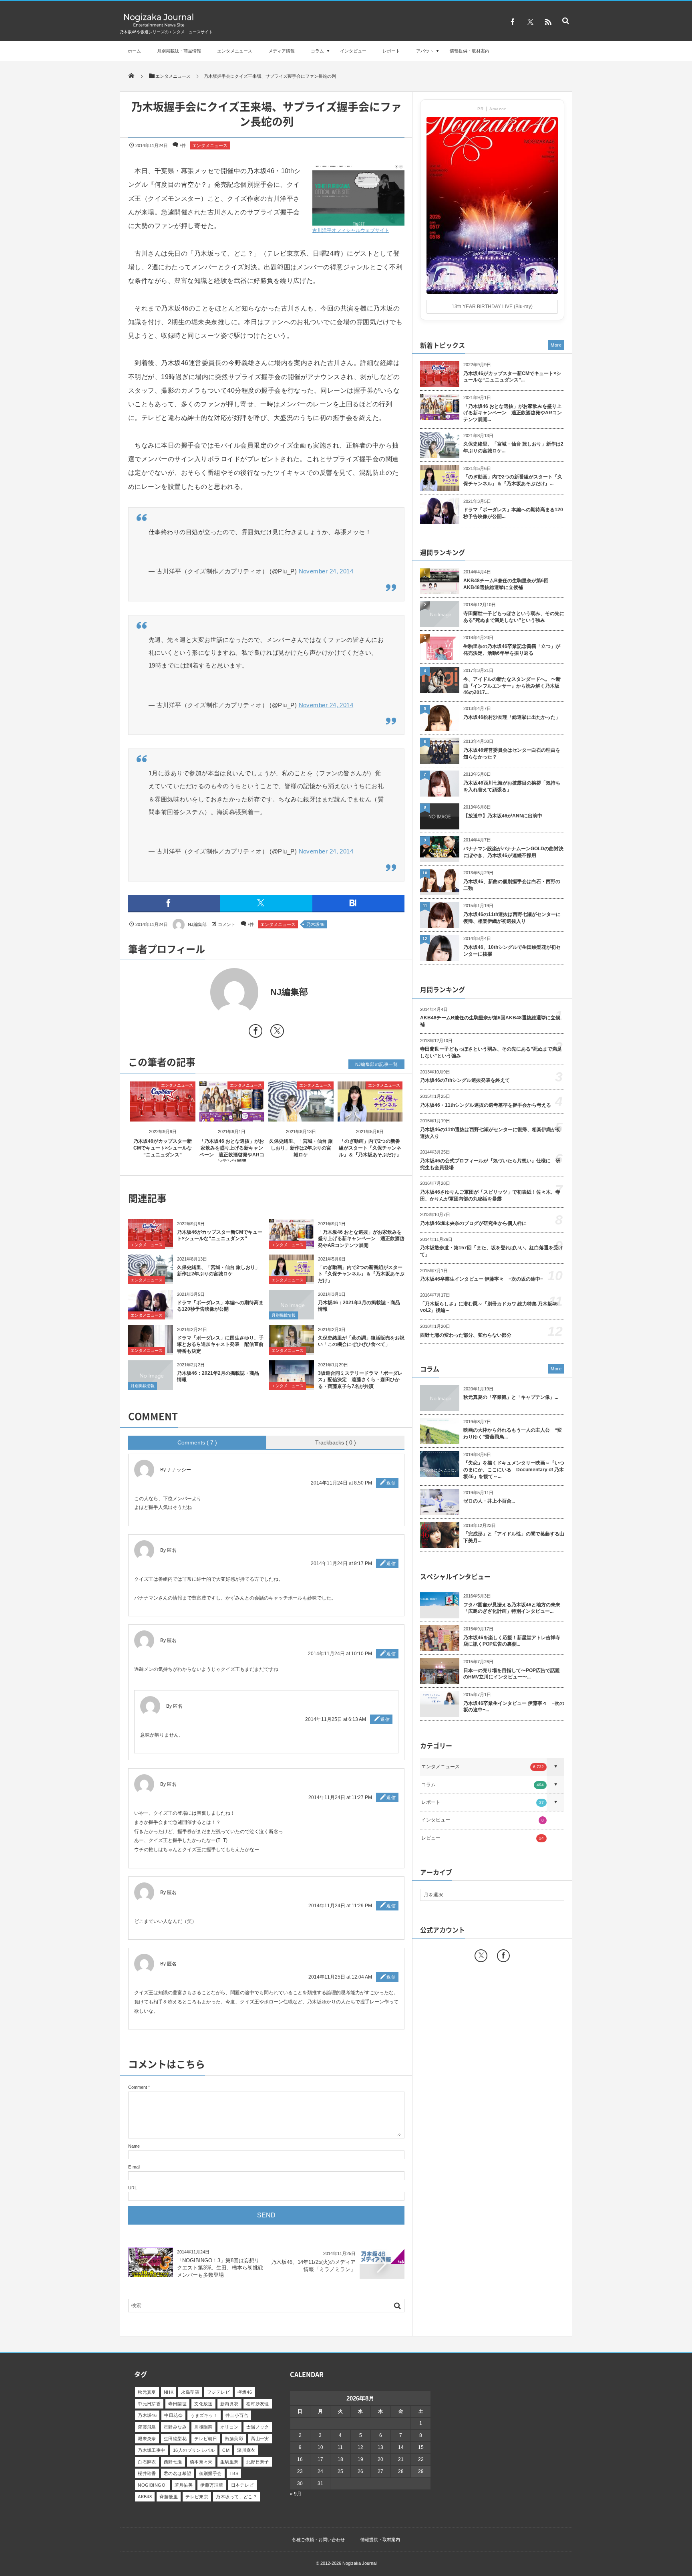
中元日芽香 (149, 2404)
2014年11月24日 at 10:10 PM (340, 1654)
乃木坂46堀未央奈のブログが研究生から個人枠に (473, 1223)
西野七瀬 (173, 2462)
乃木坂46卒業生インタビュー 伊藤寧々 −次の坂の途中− (482, 1279)
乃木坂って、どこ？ (236, 2497)
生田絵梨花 (175, 2439)
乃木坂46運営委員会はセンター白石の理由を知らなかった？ (512, 753)
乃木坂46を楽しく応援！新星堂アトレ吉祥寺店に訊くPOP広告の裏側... (512, 1641)
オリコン (229, 2427)
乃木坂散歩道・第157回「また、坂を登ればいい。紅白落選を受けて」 (492, 1251)
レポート (391, 51)
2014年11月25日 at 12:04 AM (340, 1977)
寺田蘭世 (177, 2404)
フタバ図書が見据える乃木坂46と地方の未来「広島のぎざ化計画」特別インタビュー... (512, 1608)
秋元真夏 (147, 2392)
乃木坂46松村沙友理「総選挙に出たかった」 (512, 717)
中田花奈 (173, 2415)
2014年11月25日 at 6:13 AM (336, 1719)
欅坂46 (245, 2392)
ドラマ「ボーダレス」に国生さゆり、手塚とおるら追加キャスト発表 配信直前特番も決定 (220, 1345)
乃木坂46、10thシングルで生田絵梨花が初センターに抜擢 (512, 951)
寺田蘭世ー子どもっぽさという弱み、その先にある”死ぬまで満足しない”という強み (514, 617)
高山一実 (260, 2439)
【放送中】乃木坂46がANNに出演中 (503, 816)
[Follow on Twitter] (530, 22)
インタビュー (353, 51)
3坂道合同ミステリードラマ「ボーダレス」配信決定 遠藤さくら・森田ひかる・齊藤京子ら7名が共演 (360, 1380)
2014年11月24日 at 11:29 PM (340, 1906)
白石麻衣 (147, 2462)
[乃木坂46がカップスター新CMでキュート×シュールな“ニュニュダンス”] (163, 1115)
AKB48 (145, 2497)
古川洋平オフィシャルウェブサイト (351, 230)
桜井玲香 (147, 2473)
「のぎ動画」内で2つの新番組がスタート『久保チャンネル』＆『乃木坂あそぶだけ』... (513, 480)
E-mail (134, 2167)
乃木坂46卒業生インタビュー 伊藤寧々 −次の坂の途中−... (514, 1707)
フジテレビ (218, 2392)
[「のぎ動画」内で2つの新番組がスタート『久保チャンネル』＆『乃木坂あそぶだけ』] (370, 1115)
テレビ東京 (197, 2497)
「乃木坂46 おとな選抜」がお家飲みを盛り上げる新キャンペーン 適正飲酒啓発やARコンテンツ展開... (513, 413)
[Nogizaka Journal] (159, 26)
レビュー (483, 1838)
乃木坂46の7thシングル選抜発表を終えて (465, 1080)
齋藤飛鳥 (147, 2427)
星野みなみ (175, 2427)
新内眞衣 (229, 2404)
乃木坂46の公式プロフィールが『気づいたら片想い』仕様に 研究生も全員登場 (490, 1164)
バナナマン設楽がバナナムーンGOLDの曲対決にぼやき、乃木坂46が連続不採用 (513, 852)
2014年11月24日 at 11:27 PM (340, 1797)
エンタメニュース (235, 51)
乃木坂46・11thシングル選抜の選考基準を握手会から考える (486, 1105)
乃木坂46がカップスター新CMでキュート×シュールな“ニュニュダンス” (163, 1148)
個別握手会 (210, 2473)
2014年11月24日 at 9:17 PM (341, 1563)
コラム (317, 51)
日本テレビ (242, 2485)
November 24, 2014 (326, 571)
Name (134, 2146)
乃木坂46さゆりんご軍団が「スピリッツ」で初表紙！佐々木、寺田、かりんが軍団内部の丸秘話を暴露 (490, 1195)
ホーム (134, 51)
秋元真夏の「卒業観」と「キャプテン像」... (511, 1397)
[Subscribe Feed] (548, 22)
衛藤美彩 (234, 2439)
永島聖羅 (190, 2392)
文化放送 (203, 2404)
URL (133, 2188)
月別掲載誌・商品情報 (179, 51)
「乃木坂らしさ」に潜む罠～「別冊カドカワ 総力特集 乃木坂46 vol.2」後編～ (489, 1307)
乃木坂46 (315, 924)
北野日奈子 (258, 2462)
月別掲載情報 (284, 1315)
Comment (138, 2087)
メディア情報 (282, 51)
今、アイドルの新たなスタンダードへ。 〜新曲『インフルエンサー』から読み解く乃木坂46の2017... (512, 686)
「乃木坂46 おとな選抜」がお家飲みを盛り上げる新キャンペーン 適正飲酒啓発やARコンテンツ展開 (361, 1239)
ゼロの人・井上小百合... (489, 1501)
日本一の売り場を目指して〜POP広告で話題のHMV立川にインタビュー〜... (512, 1674)
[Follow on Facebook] (503, 1956)
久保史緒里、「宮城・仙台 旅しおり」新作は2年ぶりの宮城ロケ (301, 1148)
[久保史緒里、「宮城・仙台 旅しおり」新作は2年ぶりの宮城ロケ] (301, 1115)
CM (226, 2450)
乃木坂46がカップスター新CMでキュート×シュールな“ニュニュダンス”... (512, 377)
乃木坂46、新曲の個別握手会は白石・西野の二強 (512, 885)
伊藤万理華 (212, 2485)
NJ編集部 (197, 924)
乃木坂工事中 (152, 2450)
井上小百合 (237, 2415)
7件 (182, 145)
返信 (391, 1483)
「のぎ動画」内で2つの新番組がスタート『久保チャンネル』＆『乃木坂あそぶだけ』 (370, 1148)
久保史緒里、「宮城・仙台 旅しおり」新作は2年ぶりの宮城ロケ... (513, 447)
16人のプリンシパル (194, 2450)
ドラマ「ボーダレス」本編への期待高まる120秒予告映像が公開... (513, 513)
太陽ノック (258, 2427)
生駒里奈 (229, 2462)
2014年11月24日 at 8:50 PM (341, 1483)
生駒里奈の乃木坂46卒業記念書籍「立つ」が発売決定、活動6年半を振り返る (512, 650)
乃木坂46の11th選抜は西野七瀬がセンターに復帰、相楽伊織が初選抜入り (512, 918)
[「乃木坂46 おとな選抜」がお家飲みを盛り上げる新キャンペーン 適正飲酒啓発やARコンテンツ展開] (232, 1115)
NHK (169, 2392)
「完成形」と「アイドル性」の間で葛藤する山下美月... (514, 1537)
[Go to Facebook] (255, 1032)
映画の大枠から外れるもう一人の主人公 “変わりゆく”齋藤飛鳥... (513, 1433)
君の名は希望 (178, 2473)
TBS (234, 2473)
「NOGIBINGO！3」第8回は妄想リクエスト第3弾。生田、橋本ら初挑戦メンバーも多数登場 (220, 2268)
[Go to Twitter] (277, 1032)
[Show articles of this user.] (197, 992)
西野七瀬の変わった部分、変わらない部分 (466, 1335)
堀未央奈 (147, 2439)
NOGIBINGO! (152, 2485)
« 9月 (296, 2494)
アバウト (425, 51)
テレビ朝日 (206, 2439)
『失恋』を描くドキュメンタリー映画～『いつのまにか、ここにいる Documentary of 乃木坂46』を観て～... (514, 1470)
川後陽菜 (203, 2427)
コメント (227, 924)
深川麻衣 (246, 2450)
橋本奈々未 (201, 2462)
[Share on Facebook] (513, 22)
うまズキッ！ (204, 2415)
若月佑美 (184, 2485)
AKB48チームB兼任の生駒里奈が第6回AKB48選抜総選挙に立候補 (506, 584)
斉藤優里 (169, 2497)
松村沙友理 (258, 2404)
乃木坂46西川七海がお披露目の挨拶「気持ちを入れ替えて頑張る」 (512, 786)
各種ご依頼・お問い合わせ (318, 2540)
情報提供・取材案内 (470, 51)
